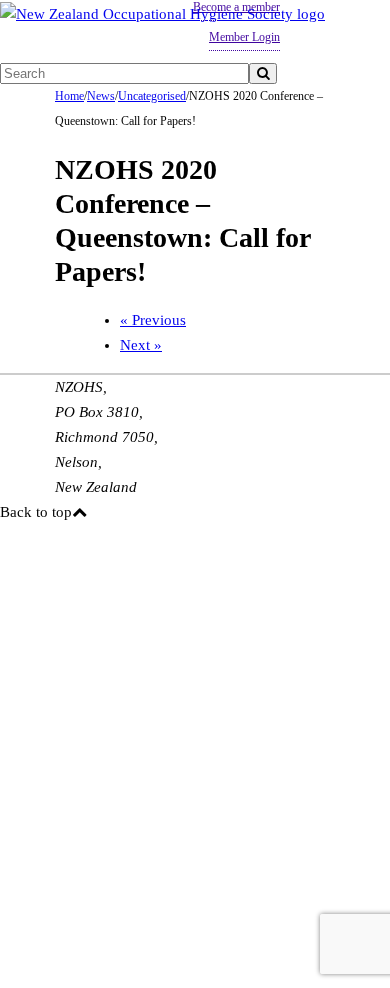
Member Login (244, 37)
